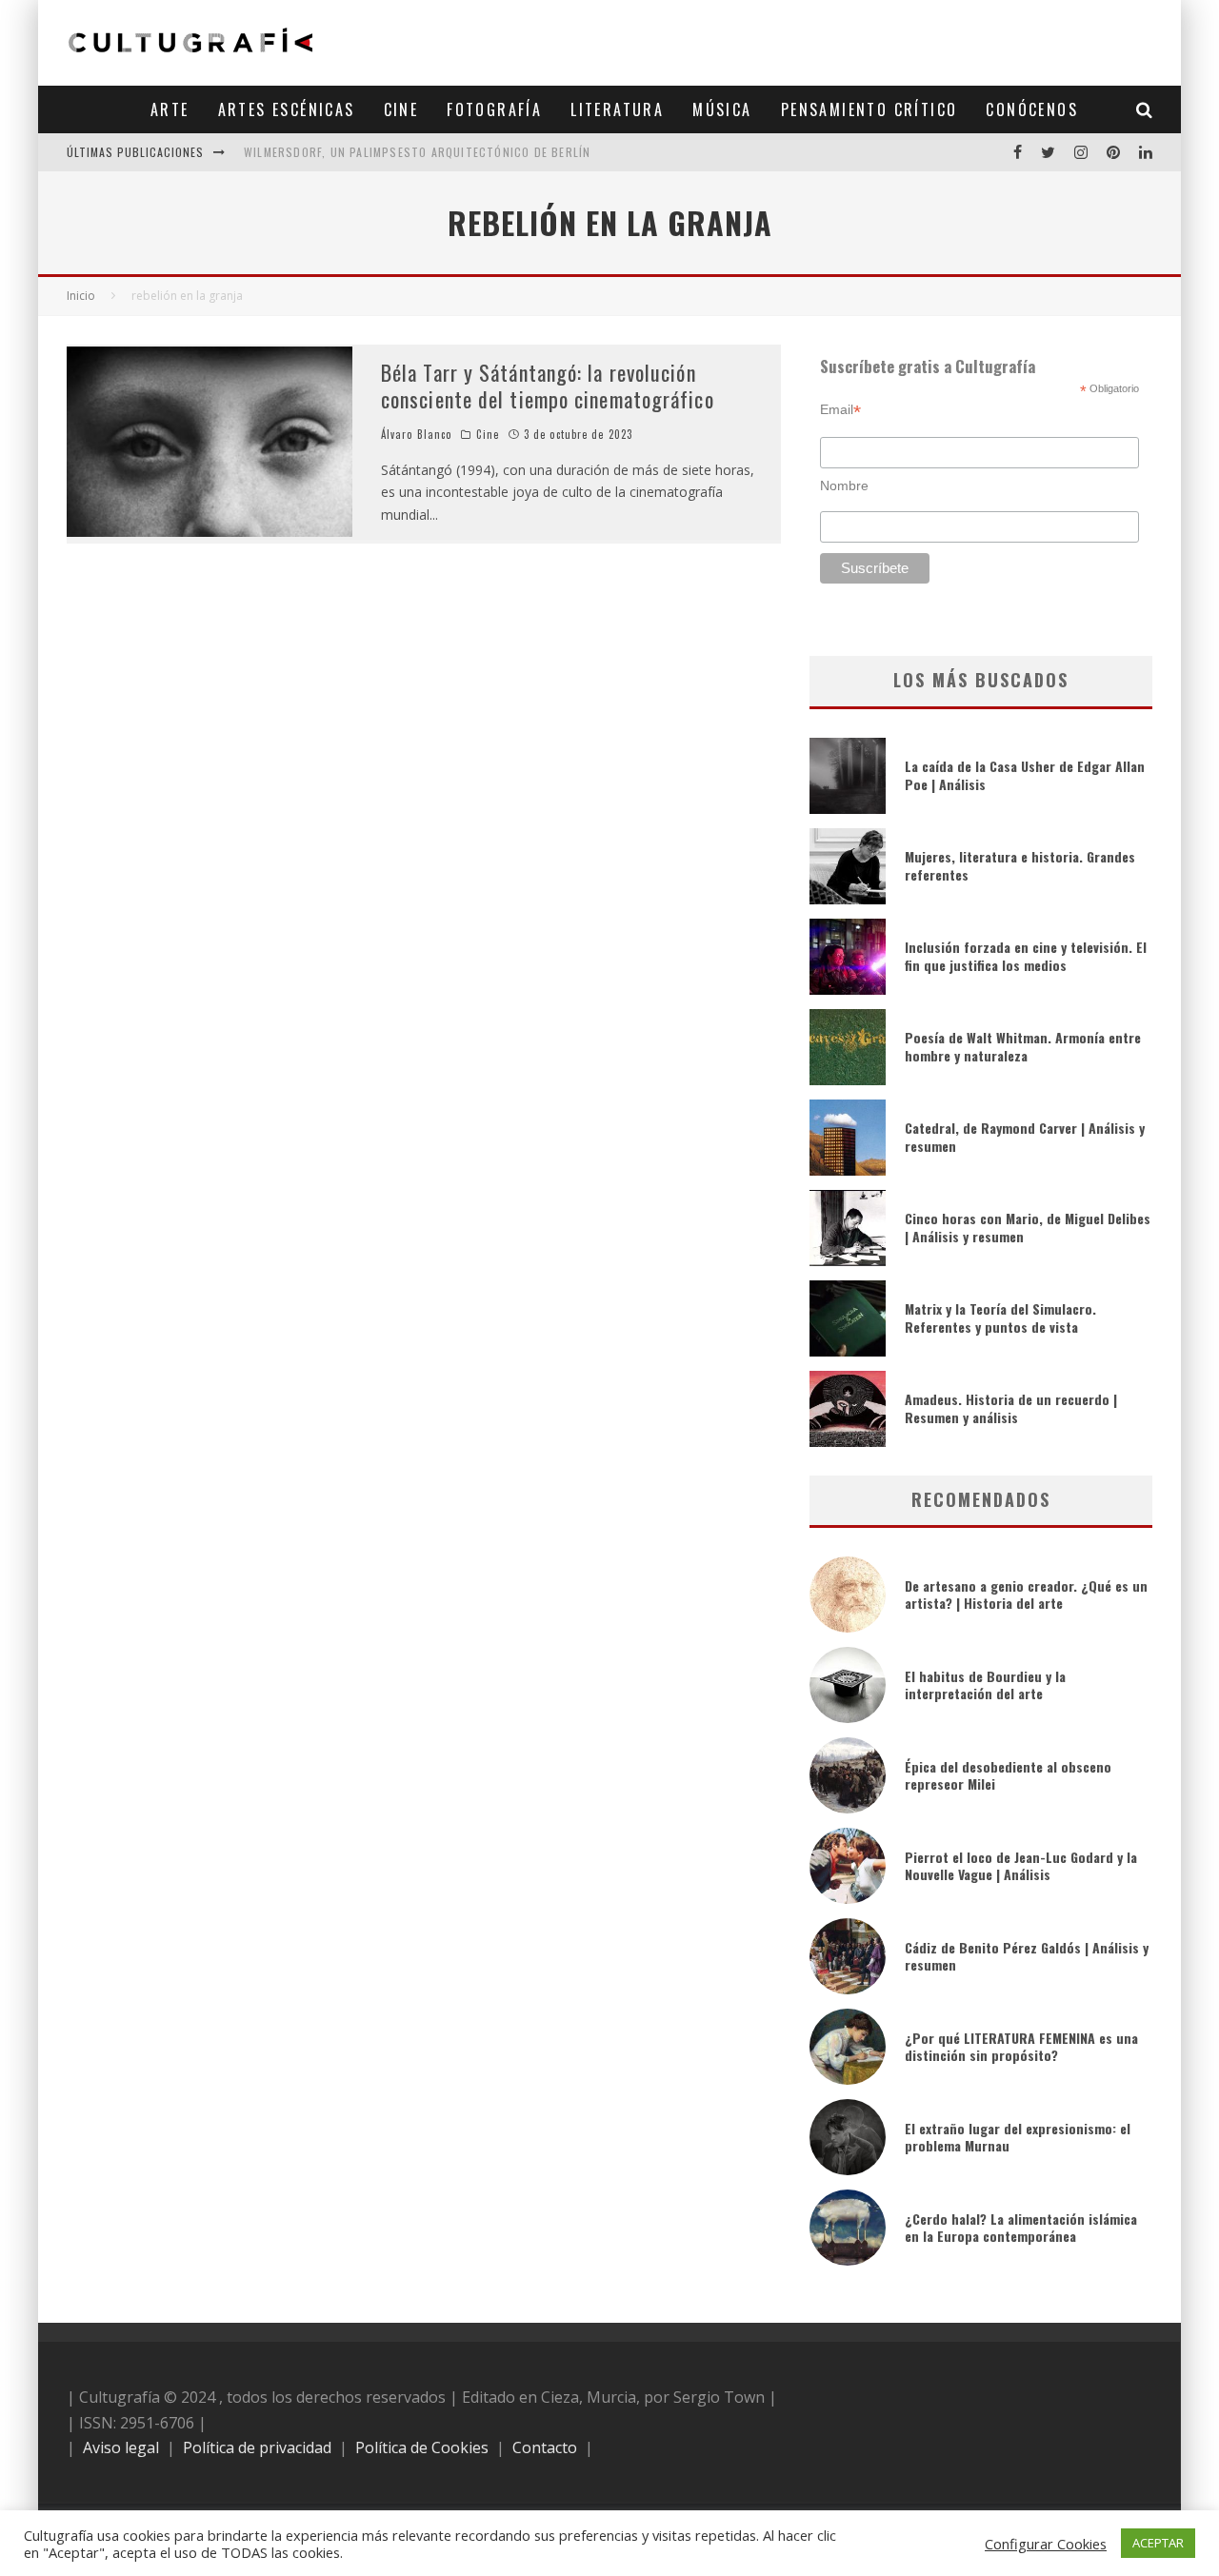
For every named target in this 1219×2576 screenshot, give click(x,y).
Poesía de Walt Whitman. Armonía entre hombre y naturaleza (1023, 1046)
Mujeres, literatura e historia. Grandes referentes (1020, 865)
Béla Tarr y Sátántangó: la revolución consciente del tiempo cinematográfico (548, 386)
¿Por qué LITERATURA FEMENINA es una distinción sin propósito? (1021, 2046)
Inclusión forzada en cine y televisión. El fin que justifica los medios (1026, 955)
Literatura (617, 109)
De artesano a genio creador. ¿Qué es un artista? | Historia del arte (1026, 1594)
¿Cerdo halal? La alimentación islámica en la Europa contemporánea (1021, 2227)
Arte (170, 109)
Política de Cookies (422, 2447)
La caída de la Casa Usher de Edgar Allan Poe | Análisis (1025, 774)
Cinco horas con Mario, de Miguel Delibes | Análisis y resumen (1028, 1227)
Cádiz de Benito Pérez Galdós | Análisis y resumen (1027, 1956)
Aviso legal (121, 2447)
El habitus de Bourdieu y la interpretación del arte (985, 1684)
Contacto (545, 2447)
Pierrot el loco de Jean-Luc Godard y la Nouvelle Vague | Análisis (1021, 1865)
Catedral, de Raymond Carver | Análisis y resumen (1025, 1136)
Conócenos (1032, 109)
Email (840, 410)
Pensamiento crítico (869, 109)
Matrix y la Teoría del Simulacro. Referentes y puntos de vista (1000, 1317)
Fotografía (494, 109)
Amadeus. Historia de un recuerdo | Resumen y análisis (1011, 1407)
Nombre (844, 485)
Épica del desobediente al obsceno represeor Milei (1008, 1775)
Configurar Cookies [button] (1046, 2544)
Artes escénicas (287, 109)
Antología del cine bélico (323, 159)
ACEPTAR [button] (1158, 2543)
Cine (401, 109)
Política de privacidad (257, 2447)
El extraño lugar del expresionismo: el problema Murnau (1018, 2137)
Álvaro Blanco (416, 434)
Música (722, 109)
